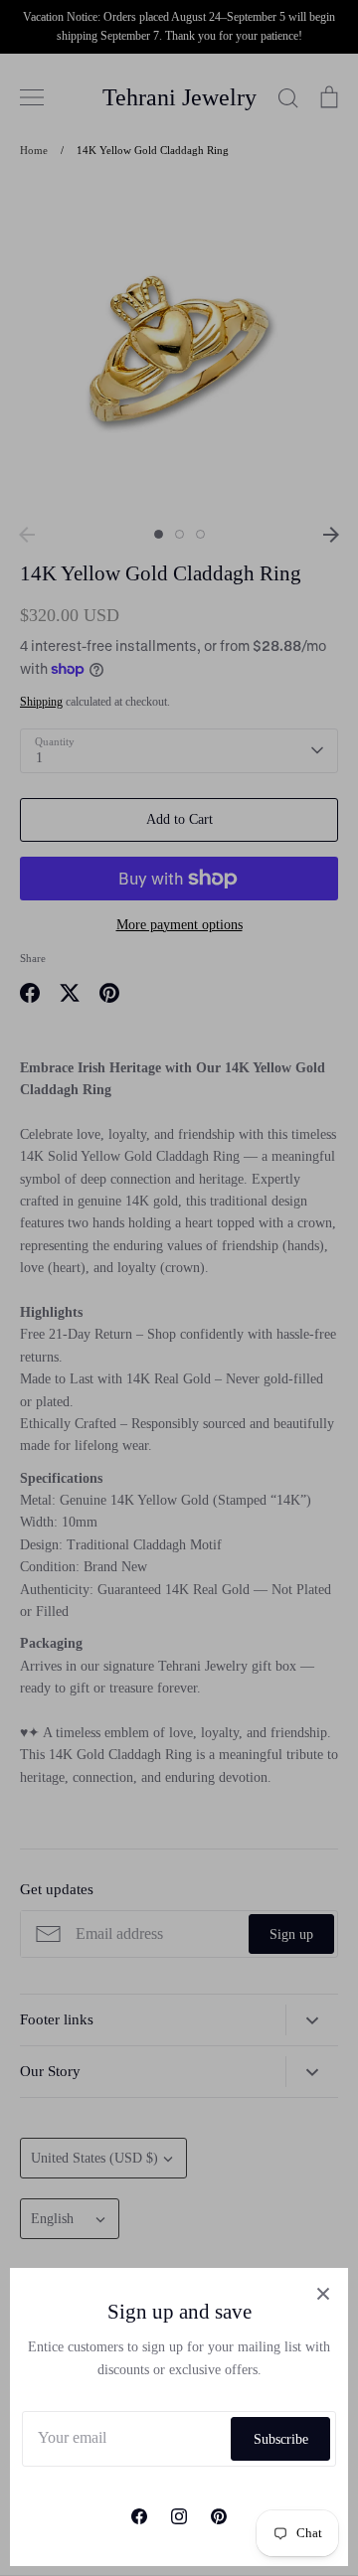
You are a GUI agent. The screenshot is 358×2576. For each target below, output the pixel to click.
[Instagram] (179, 2516)
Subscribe (281, 2439)
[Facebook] (139, 2516)
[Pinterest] (219, 2516)
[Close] (323, 2293)
